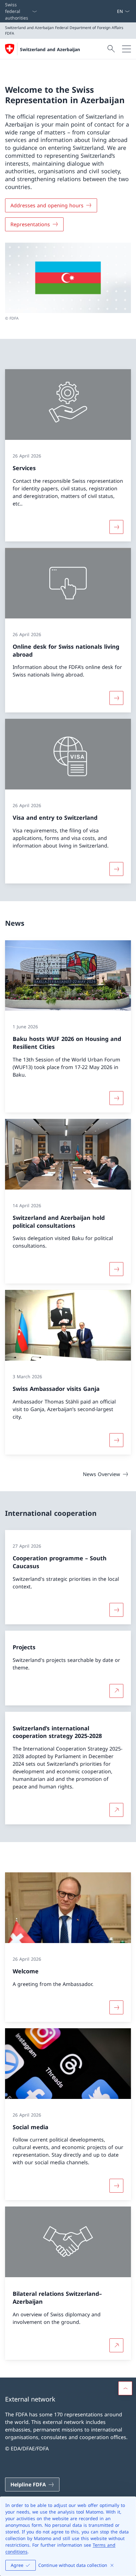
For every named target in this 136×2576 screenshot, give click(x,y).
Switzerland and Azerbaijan (50, 49)
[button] (125, 2388)
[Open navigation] (127, 49)
